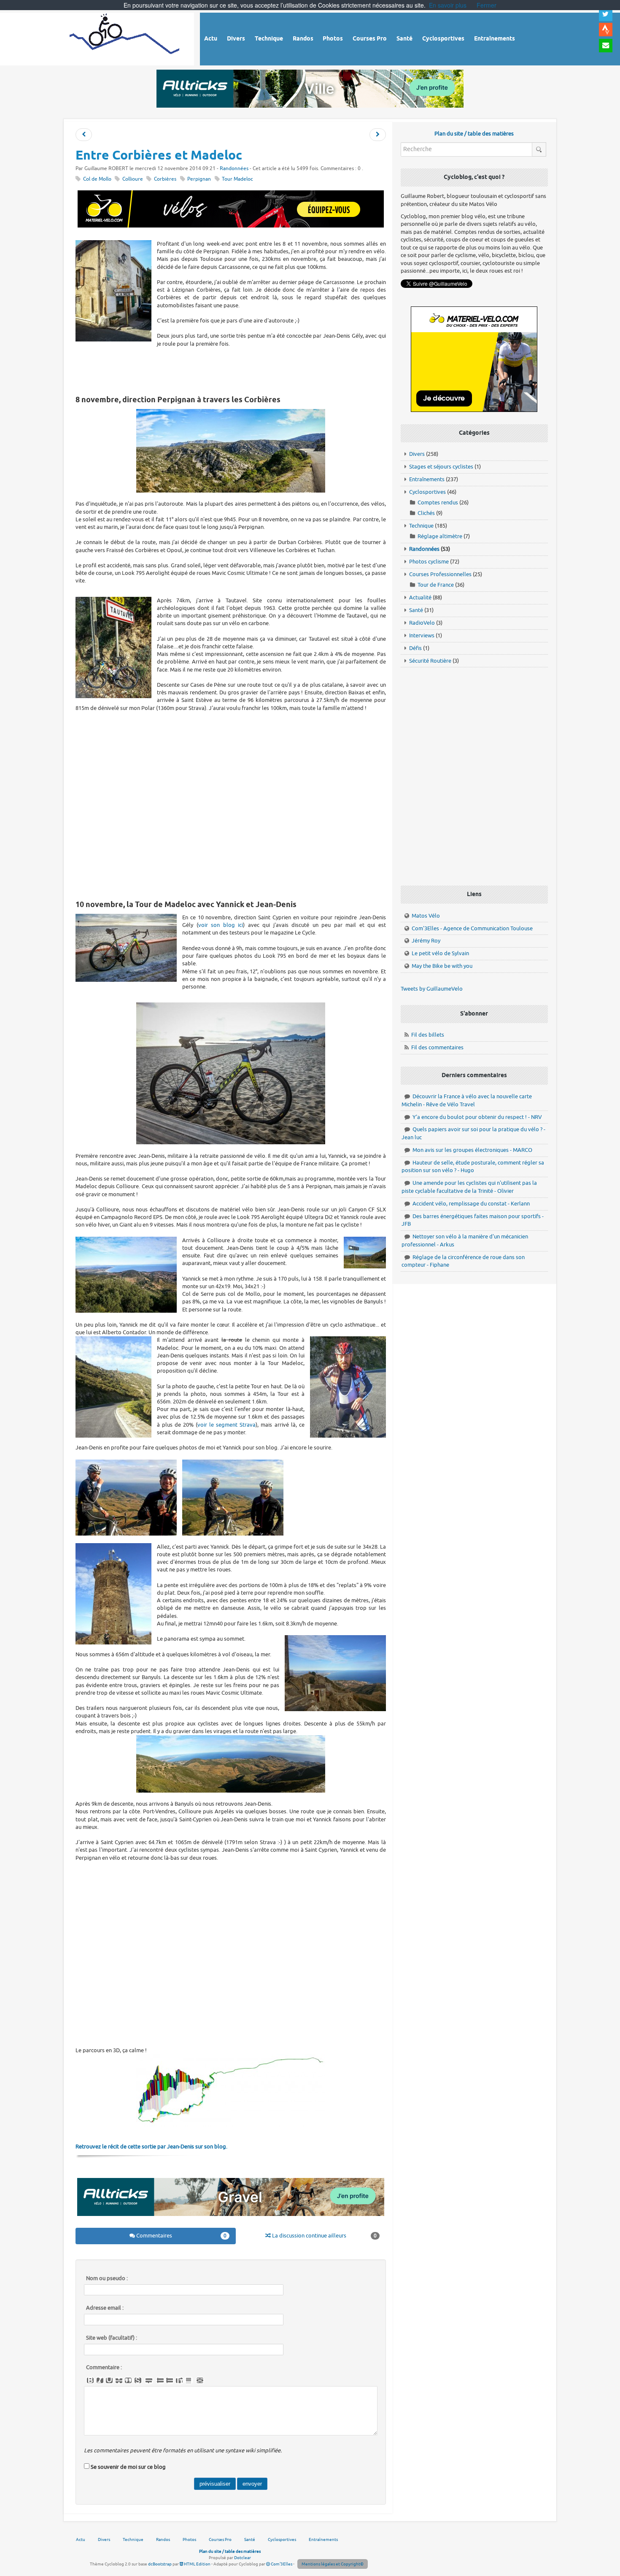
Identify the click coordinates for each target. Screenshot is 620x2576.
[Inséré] (109, 2381)
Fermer (487, 5)
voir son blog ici (221, 925)
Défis (415, 648)
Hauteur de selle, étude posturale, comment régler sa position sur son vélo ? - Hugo (473, 1167)
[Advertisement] (231, 371)
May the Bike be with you (442, 966)
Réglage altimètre (440, 536)
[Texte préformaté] (179, 2381)
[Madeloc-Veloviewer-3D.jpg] (231, 2091)
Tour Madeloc (237, 179)
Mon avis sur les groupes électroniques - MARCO (472, 1150)
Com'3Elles (281, 2564)
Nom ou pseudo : (107, 2278)
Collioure (133, 179)
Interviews (422, 635)
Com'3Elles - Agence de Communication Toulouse (472, 928)
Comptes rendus (438, 502)
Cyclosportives (427, 492)
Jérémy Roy (426, 941)
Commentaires (181, 2236)
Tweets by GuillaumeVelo (432, 989)
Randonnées (234, 169)
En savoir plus (448, 5)
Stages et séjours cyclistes (441, 467)
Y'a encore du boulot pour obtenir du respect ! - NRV (477, 1117)
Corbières (165, 179)
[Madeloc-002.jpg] (231, 1073)
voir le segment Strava (226, 1425)
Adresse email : (105, 2308)
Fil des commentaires (437, 1047)
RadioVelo (422, 623)
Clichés (426, 513)
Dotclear (243, 2558)
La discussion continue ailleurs (324, 2236)
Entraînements (427, 479)
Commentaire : (104, 2367)
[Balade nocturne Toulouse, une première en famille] (84, 135)
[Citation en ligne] (128, 2381)
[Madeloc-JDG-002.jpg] (233, 1497)
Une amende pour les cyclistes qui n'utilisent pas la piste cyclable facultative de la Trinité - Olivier (469, 1187)
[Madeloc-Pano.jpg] (231, 1764)
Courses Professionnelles (440, 574)
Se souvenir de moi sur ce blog (128, 2467)
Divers (417, 454)
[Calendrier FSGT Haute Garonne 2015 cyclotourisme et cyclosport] (378, 135)
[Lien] (200, 2381)
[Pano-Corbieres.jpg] (231, 451)
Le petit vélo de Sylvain (440, 953)
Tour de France (436, 585)
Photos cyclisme (429, 562)
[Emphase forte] (90, 2381)
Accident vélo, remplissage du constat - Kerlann (471, 1204)
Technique (421, 526)
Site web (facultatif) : (112, 2338)
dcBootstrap (160, 2564)
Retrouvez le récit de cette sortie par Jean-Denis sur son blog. (151, 2147)
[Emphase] (100, 2381)
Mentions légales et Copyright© (333, 2564)
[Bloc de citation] (189, 2381)
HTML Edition (197, 2564)
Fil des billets (428, 1035)
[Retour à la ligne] (149, 2381)
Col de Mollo (97, 179)
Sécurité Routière (430, 661)
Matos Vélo (426, 916)
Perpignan (199, 179)
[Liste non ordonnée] (160, 2381)
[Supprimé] (119, 2381)
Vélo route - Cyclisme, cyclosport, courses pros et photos (125, 38)
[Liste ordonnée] (170, 2381)
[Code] (138, 2381)
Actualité (420, 597)
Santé (416, 610)
